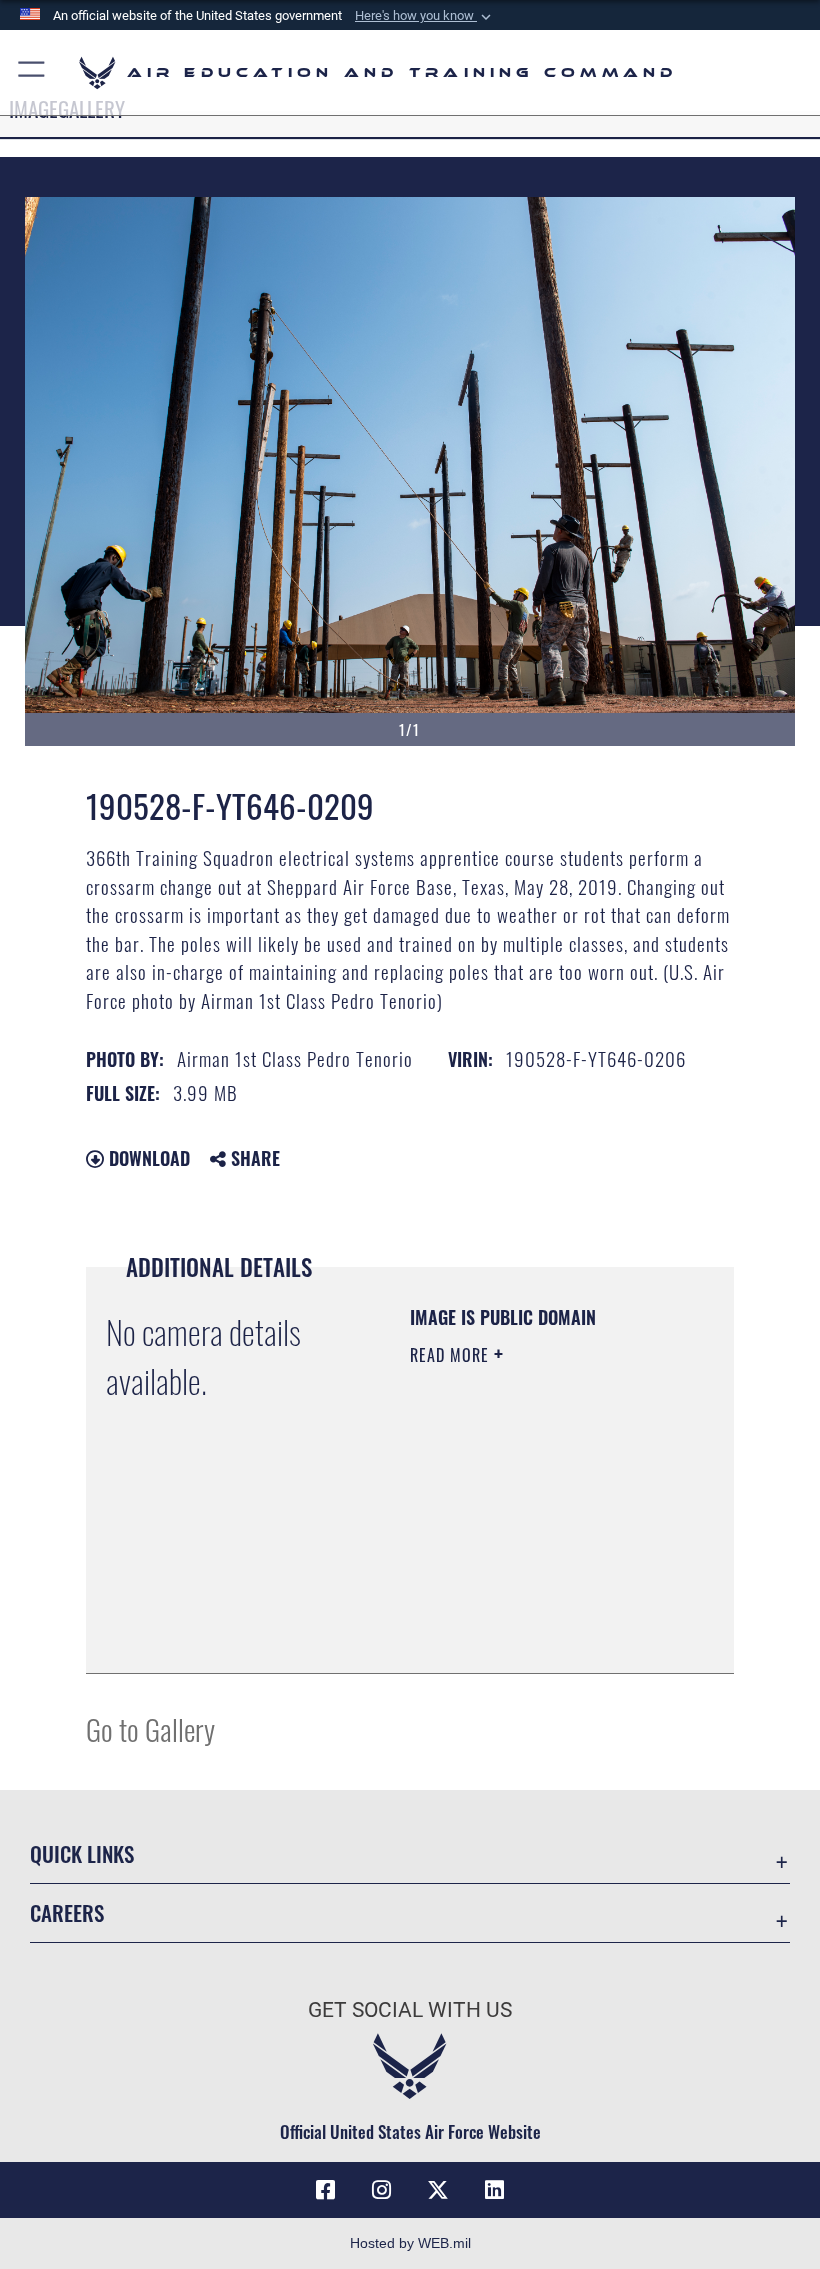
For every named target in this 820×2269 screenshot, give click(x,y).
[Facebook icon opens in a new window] (326, 2190)
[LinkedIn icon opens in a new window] (494, 2190)
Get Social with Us (410, 2010)
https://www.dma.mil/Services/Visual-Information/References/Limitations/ (531, 1608)
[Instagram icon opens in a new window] (382, 2190)
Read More (452, 1355)
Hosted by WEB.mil (410, 2243)
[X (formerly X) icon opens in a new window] (438, 2190)
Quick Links (82, 1853)
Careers (67, 1912)
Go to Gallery (150, 1728)
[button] (425, 16)
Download (147, 1158)
